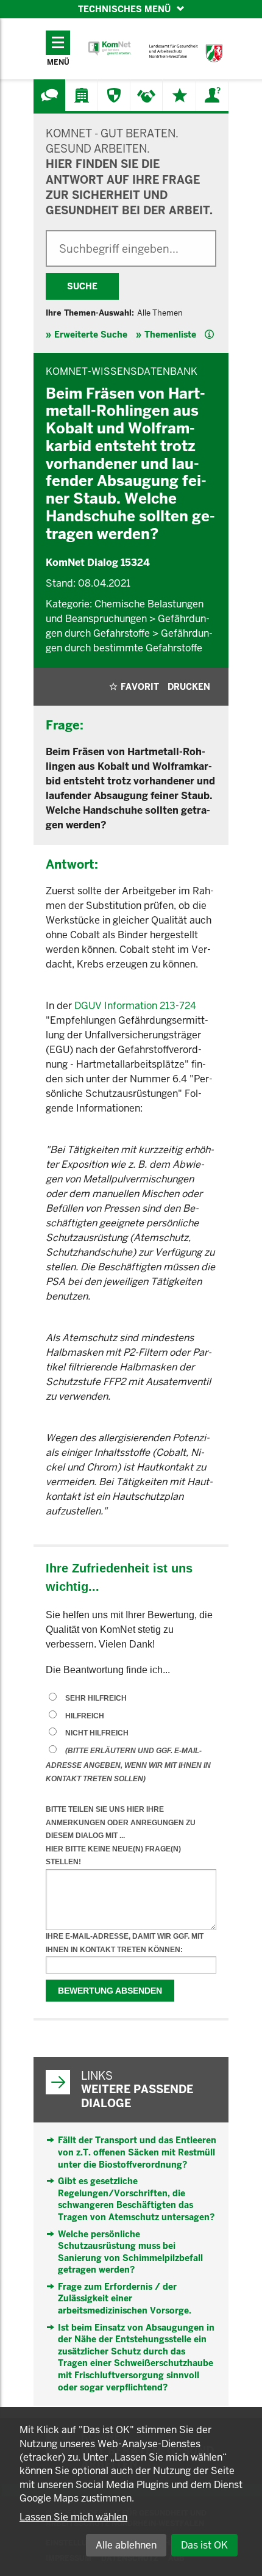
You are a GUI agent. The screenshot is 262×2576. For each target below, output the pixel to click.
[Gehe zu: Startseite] (110, 49)
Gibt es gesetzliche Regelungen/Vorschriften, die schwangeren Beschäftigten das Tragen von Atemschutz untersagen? (136, 2199)
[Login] (212, 95)
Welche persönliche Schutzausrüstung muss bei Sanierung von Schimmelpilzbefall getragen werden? (130, 2252)
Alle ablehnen (126, 2545)
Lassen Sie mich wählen (73, 2517)
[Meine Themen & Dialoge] (180, 95)
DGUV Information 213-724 (135, 1006)
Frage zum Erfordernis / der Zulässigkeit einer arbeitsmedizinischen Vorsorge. (125, 2299)
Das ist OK (204, 2545)
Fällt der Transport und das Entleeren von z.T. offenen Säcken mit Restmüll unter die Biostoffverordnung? (137, 2152)
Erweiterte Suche (91, 335)
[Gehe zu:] (49, 95)
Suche (82, 286)
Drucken (189, 687)
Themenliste (170, 335)
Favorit (140, 687)
